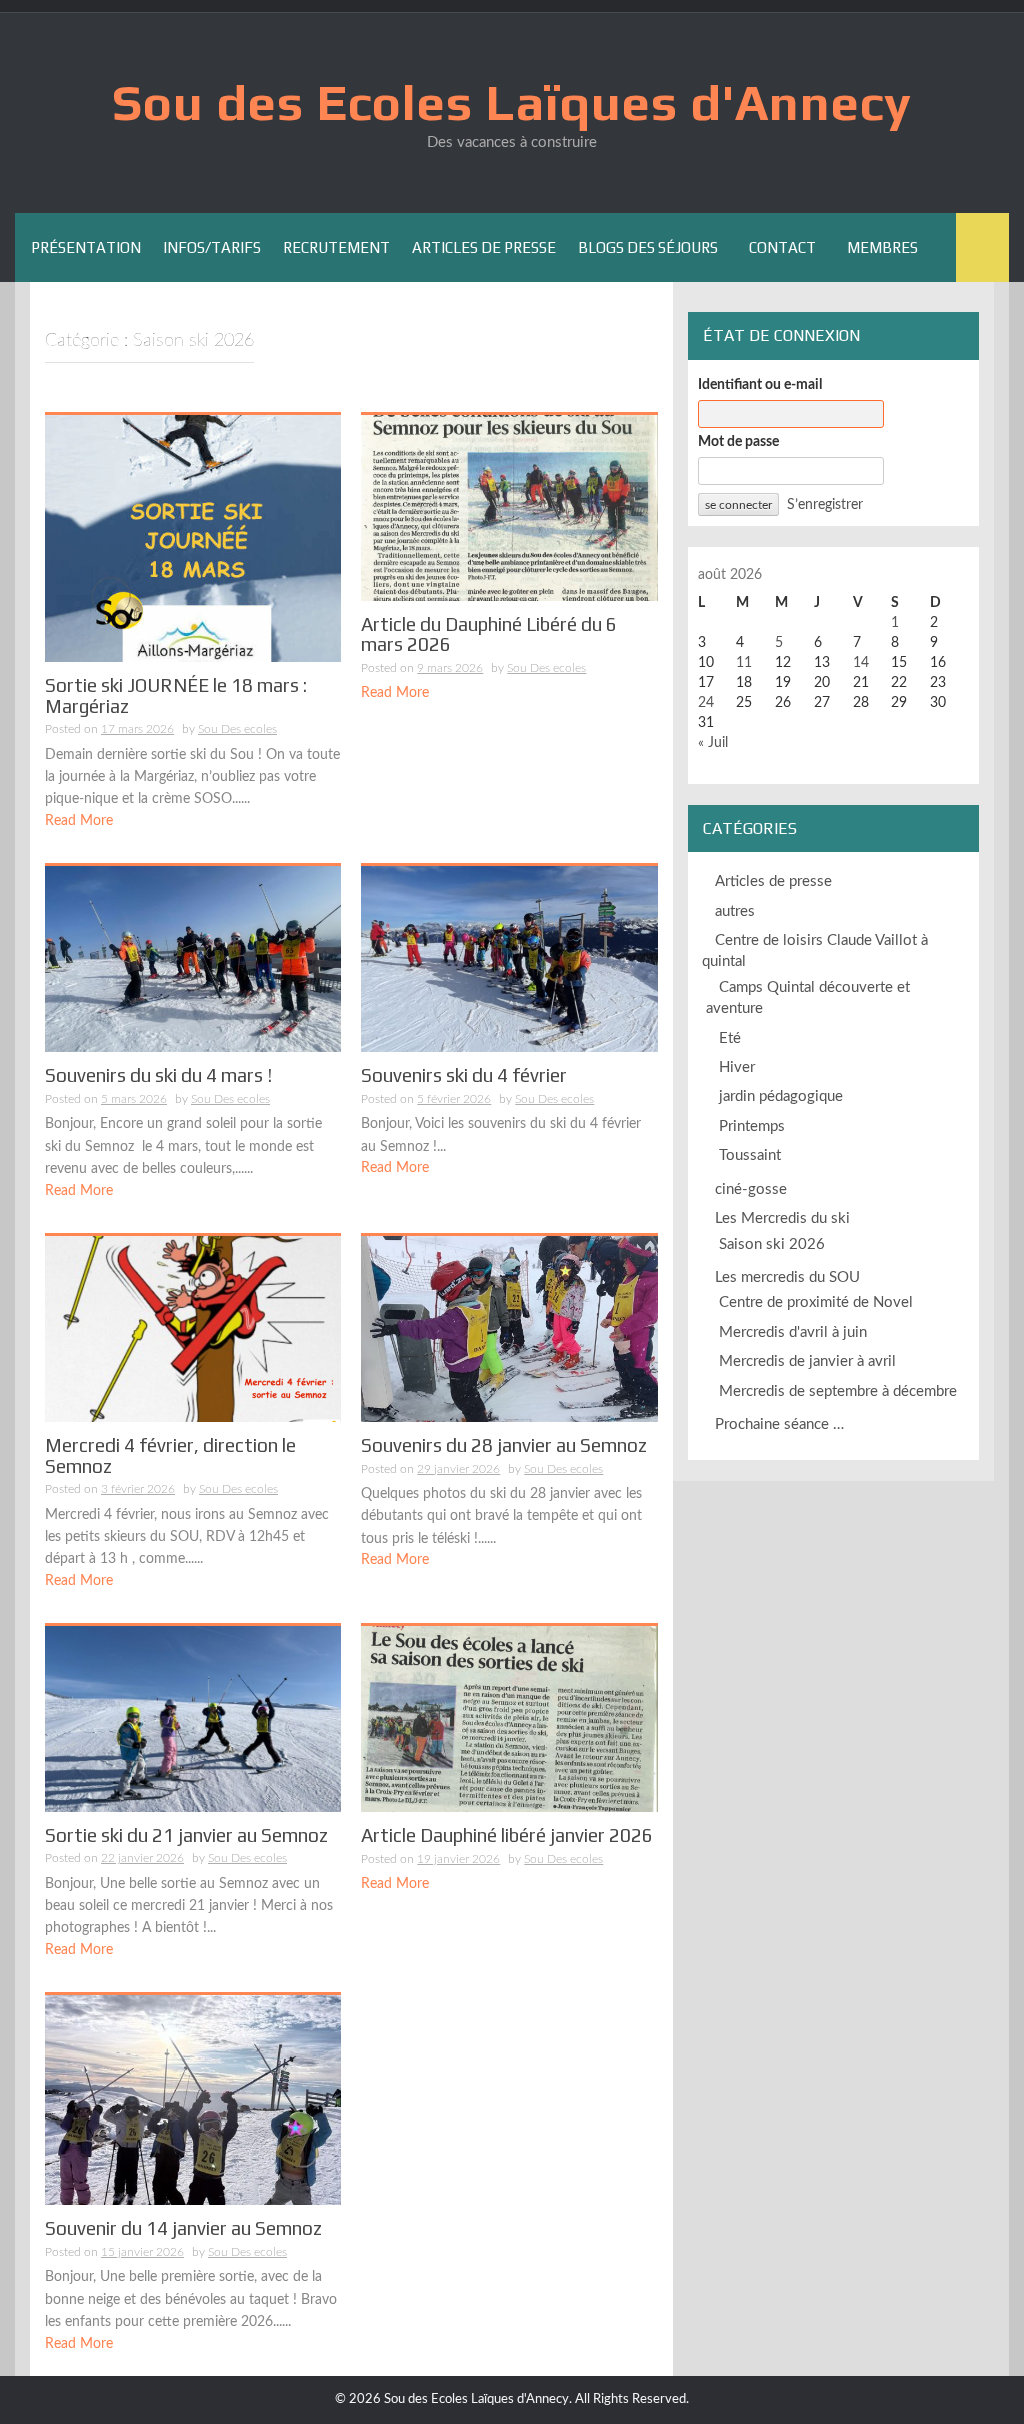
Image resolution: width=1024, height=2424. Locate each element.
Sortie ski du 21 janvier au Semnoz (186, 1835)
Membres (882, 247)
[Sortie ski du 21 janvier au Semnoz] (193, 1718)
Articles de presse (484, 247)
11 (744, 663)
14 (861, 663)
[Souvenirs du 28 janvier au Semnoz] (509, 1328)
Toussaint (750, 1155)
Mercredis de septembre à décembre (838, 1391)
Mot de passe (738, 442)
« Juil (713, 743)
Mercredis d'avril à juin (793, 1332)
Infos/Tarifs (212, 247)
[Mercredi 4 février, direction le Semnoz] (193, 1328)
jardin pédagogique (781, 1096)
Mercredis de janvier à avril (807, 1361)
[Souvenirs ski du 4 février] (509, 959)
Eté (730, 1038)
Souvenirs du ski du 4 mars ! (158, 1075)
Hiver (737, 1067)
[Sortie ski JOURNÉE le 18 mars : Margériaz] (193, 538)
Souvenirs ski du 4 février (464, 1075)
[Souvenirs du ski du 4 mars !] (193, 959)
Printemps (752, 1126)
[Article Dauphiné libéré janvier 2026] (509, 1719)
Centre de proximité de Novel (816, 1302)
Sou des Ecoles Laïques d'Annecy (512, 102)
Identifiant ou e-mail (760, 385)
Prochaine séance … (779, 1424)
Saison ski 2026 (772, 1244)
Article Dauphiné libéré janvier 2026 (507, 1835)
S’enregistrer (825, 505)
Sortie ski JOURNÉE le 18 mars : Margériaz (176, 695)
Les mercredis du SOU (787, 1277)
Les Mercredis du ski (782, 1218)
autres (735, 911)
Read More (79, 821)
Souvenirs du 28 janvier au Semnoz (504, 1445)
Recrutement (336, 247)
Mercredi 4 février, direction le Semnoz (170, 1455)
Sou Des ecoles (237, 729)
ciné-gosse (751, 1189)
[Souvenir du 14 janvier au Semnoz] (193, 2100)
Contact (782, 247)
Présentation (86, 247)
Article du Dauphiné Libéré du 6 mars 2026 (489, 634)
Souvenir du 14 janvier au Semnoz (183, 2228)
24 (706, 703)
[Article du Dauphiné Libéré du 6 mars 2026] (509, 507)
